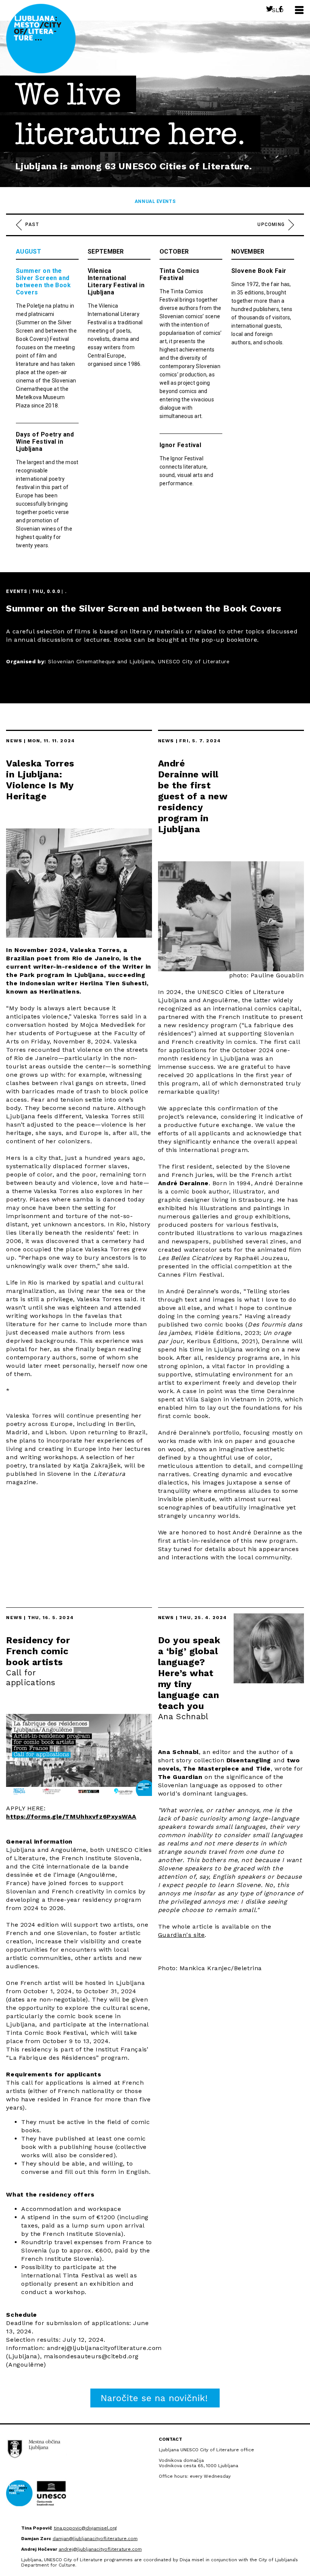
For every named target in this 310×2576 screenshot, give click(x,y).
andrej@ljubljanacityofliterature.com (100, 2549)
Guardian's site (181, 1935)
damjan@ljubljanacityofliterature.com (95, 2539)
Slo (278, 10)
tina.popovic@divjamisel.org (85, 2528)
